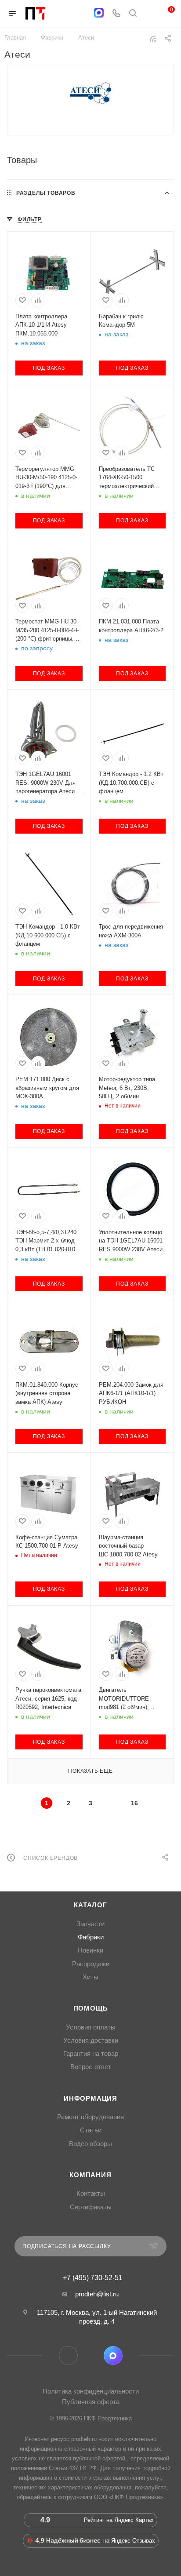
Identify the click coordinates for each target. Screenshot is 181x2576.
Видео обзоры (90, 2144)
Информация (90, 2099)
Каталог (90, 1905)
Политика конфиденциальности (91, 2391)
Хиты (90, 1977)
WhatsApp (91, 2356)
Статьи (91, 2130)
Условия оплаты (91, 2027)
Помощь (91, 2008)
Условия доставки (91, 2040)
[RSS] (153, 38)
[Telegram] (81, 14)
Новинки (90, 1950)
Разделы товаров (46, 193)
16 (134, 1803)
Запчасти (90, 1924)
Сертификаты (91, 2207)
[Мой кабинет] (149, 14)
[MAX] (99, 13)
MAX (113, 2356)
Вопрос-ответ (91, 2067)
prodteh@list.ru (97, 2294)
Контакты (91, 2193)
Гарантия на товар (91, 2054)
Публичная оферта (91, 2402)
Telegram (68, 2356)
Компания (90, 2175)
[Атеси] (90, 93)
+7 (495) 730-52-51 (93, 2278)
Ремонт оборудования (90, 2117)
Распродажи (91, 1964)
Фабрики (91, 1937)
